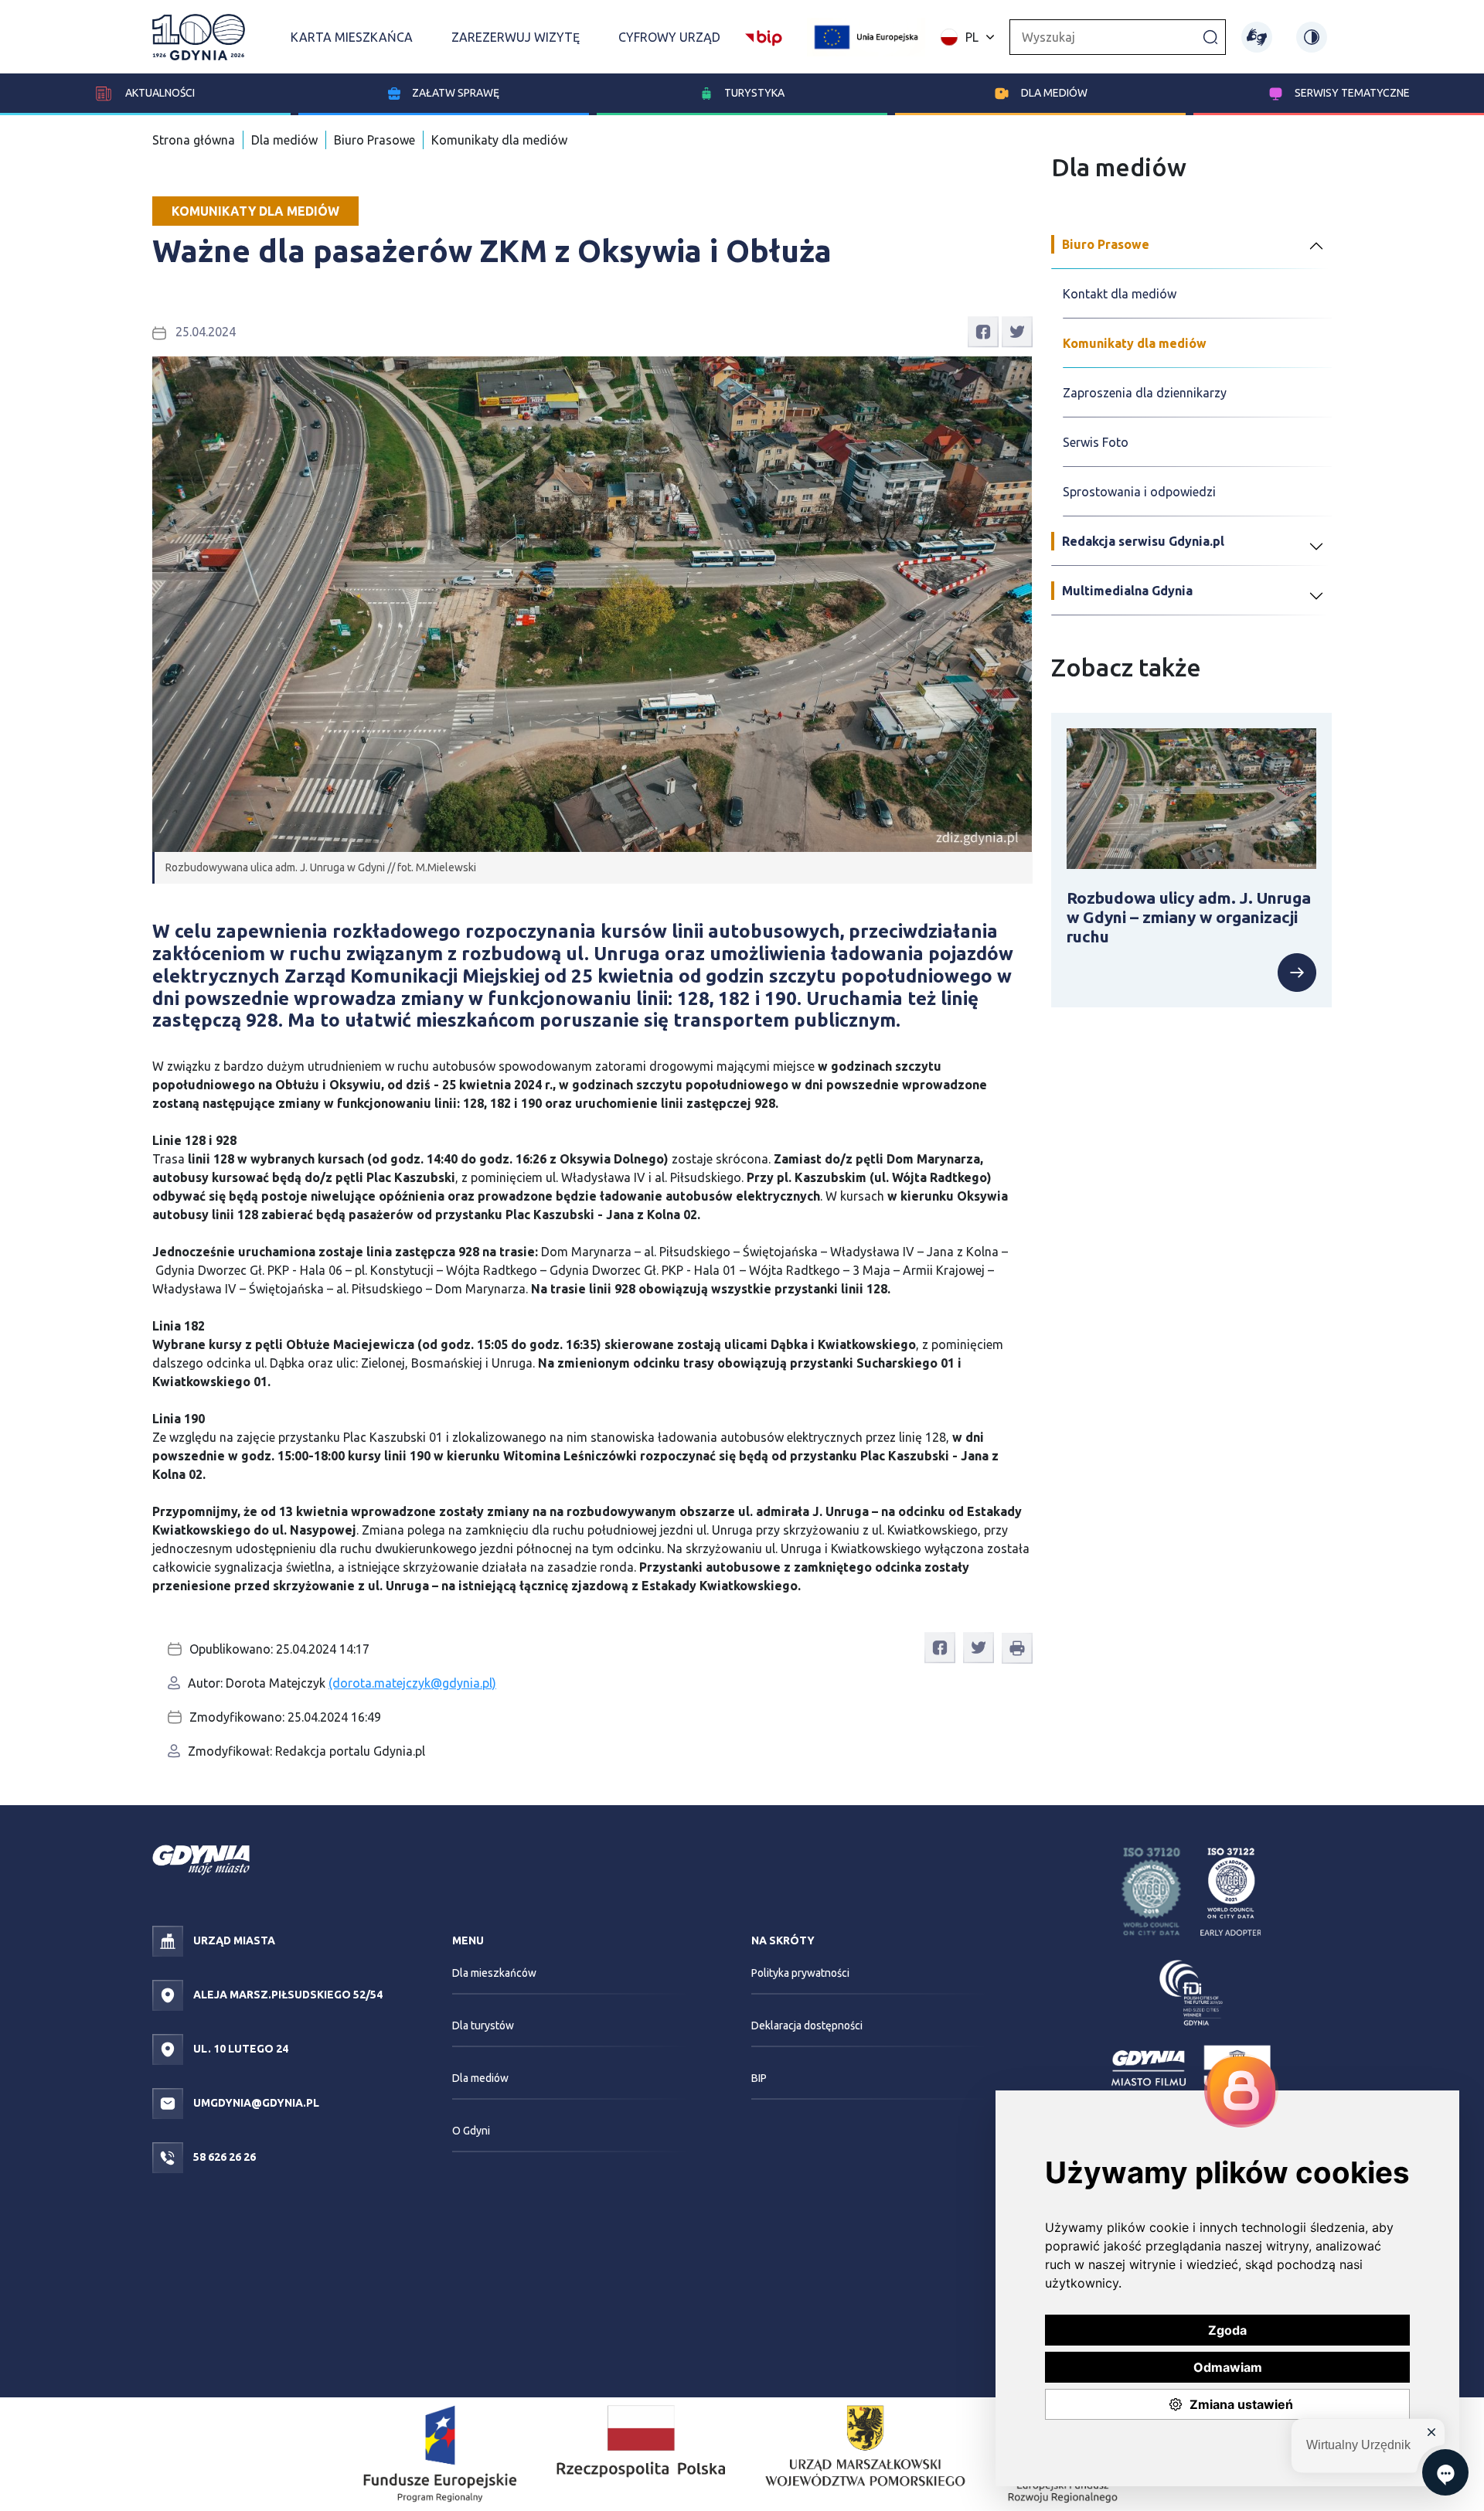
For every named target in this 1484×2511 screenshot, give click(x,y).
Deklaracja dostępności (807, 2025)
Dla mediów (1054, 93)
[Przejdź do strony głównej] (199, 37)
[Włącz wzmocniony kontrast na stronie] (1312, 37)
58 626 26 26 (223, 2157)
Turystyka (754, 93)
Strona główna (194, 140)
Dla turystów (483, 2025)
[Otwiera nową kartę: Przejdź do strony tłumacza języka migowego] (1257, 37)
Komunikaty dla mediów (499, 140)
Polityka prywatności (800, 1973)
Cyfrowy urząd (669, 37)
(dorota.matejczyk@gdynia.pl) (412, 1683)
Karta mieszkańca (352, 37)
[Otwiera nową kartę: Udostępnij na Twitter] (1017, 331)
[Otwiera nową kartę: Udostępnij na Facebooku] (983, 331)
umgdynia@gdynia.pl (255, 2103)
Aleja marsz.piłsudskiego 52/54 (287, 1995)
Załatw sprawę (456, 93)
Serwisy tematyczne (1352, 93)
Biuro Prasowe (374, 140)
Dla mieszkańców (494, 1973)
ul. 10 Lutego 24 (240, 2049)
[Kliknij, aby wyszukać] (1210, 36)
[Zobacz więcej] (1192, 973)
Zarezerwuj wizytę (516, 37)
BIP (759, 2078)
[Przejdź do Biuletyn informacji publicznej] (764, 36)
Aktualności (159, 93)
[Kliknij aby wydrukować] (1017, 1648)
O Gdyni (471, 2131)
